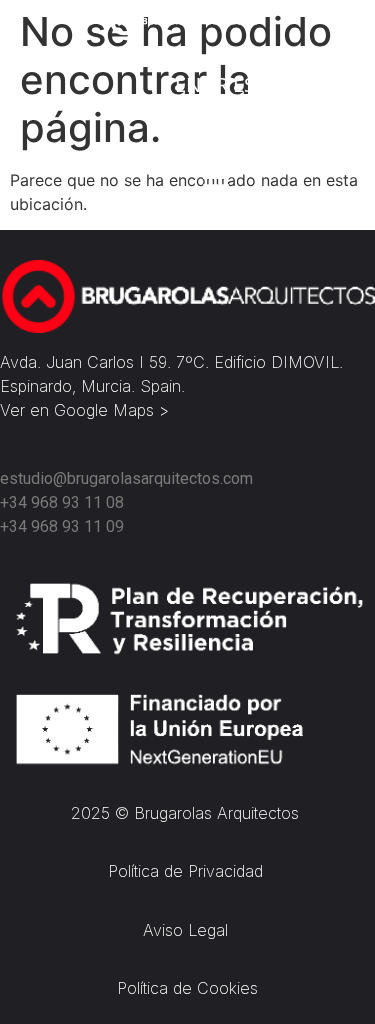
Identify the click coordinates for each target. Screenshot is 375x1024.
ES (244, 84)
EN (188, 84)
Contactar (210, 118)
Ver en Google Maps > (84, 410)
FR (217, 84)
